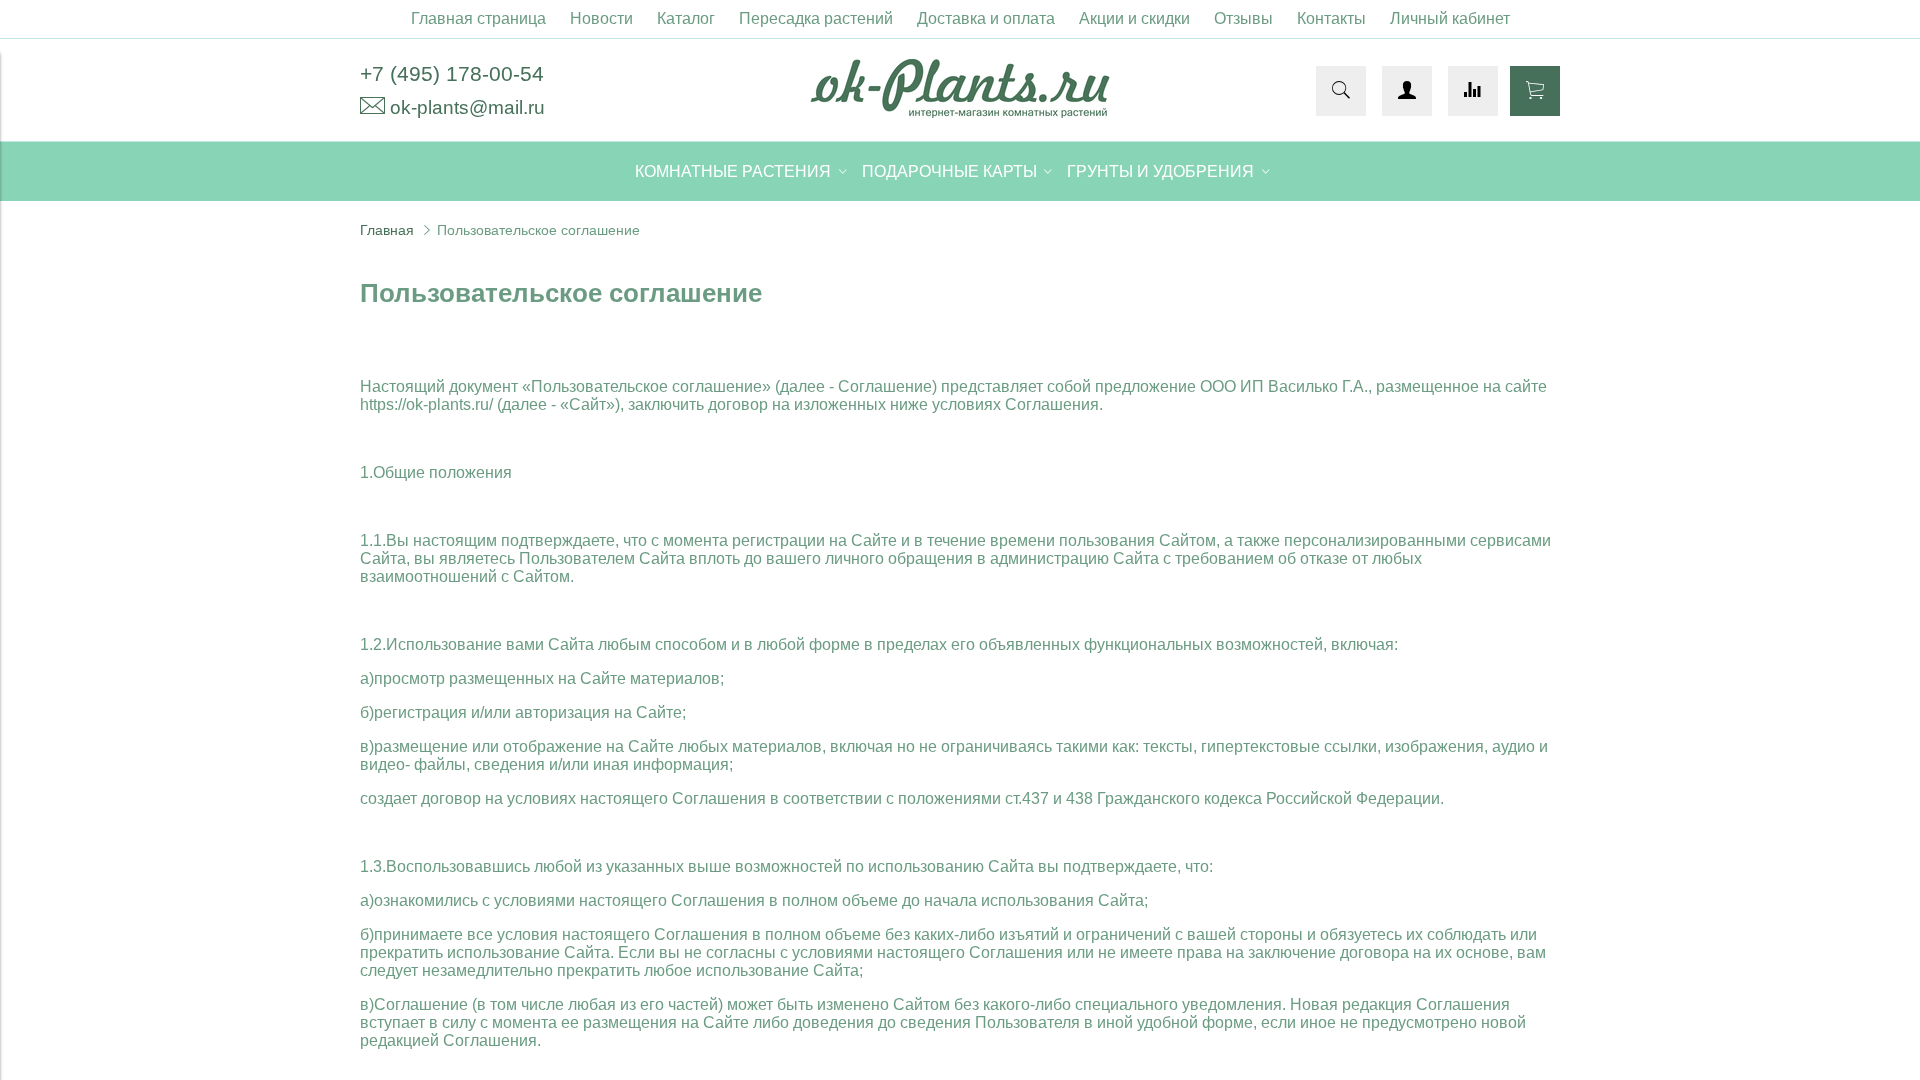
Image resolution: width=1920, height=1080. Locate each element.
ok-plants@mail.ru (467, 107)
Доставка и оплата (986, 18)
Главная (387, 230)
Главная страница (478, 18)
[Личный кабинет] (1407, 91)
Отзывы (1243, 18)
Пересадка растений (816, 18)
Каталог (686, 18)
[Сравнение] (1473, 91)
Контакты (1331, 18)
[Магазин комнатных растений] (960, 112)
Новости (601, 18)
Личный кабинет (1450, 18)
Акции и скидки (1134, 18)
